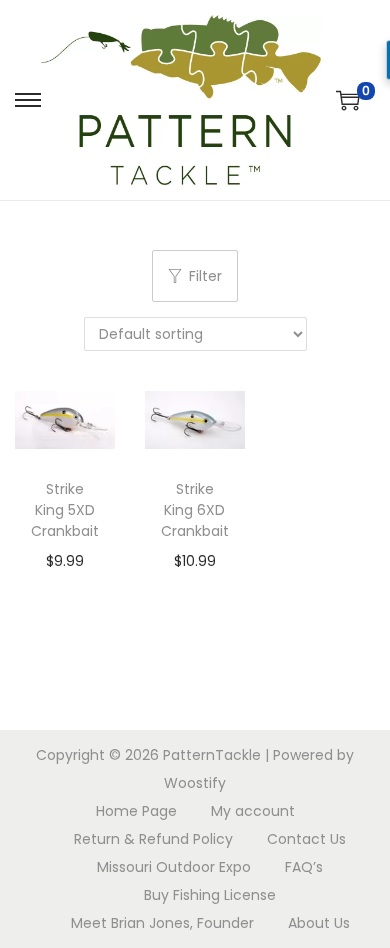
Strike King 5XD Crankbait (65, 510)
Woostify (195, 783)
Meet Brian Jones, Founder (162, 923)
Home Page (136, 811)
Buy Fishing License (210, 895)
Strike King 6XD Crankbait (195, 510)
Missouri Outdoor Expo (174, 867)
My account (253, 811)
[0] (348, 100)
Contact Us (306, 839)
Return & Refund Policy (153, 839)
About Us (319, 923)
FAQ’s (304, 867)
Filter (205, 276)
